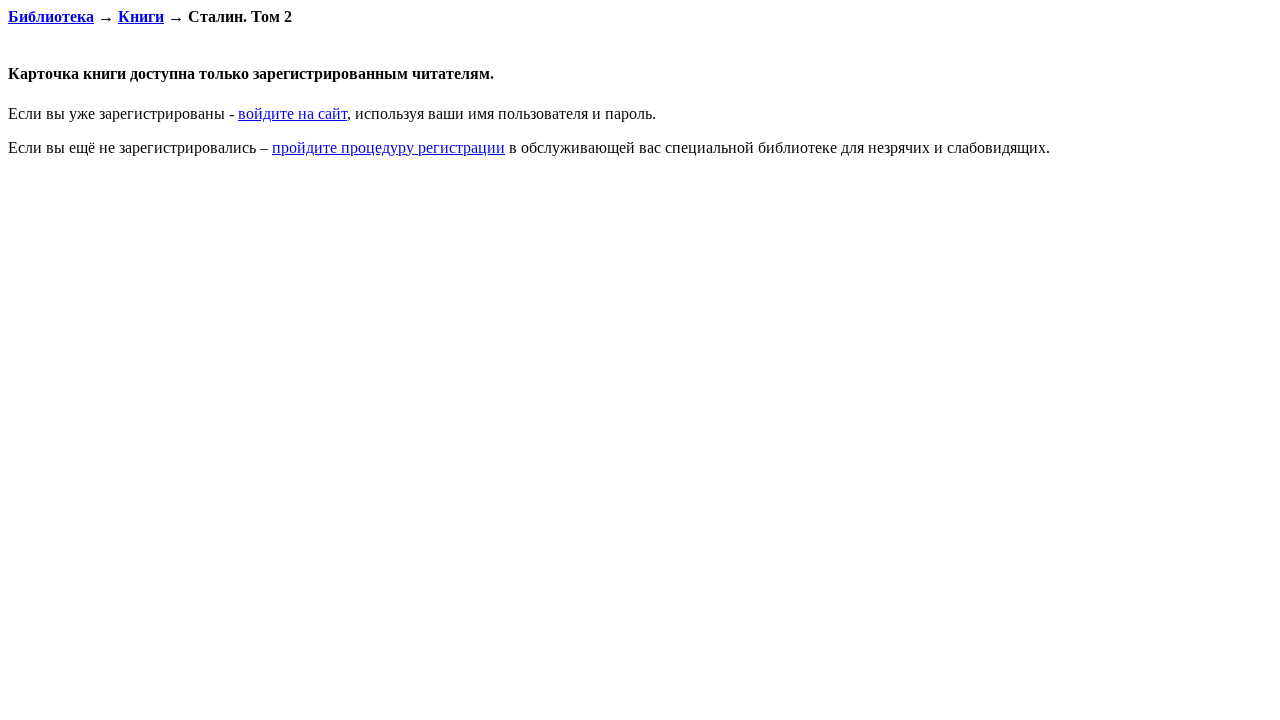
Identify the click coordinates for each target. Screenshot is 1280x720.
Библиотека (51, 16)
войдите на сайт (292, 113)
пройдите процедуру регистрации (388, 147)
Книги (141, 16)
